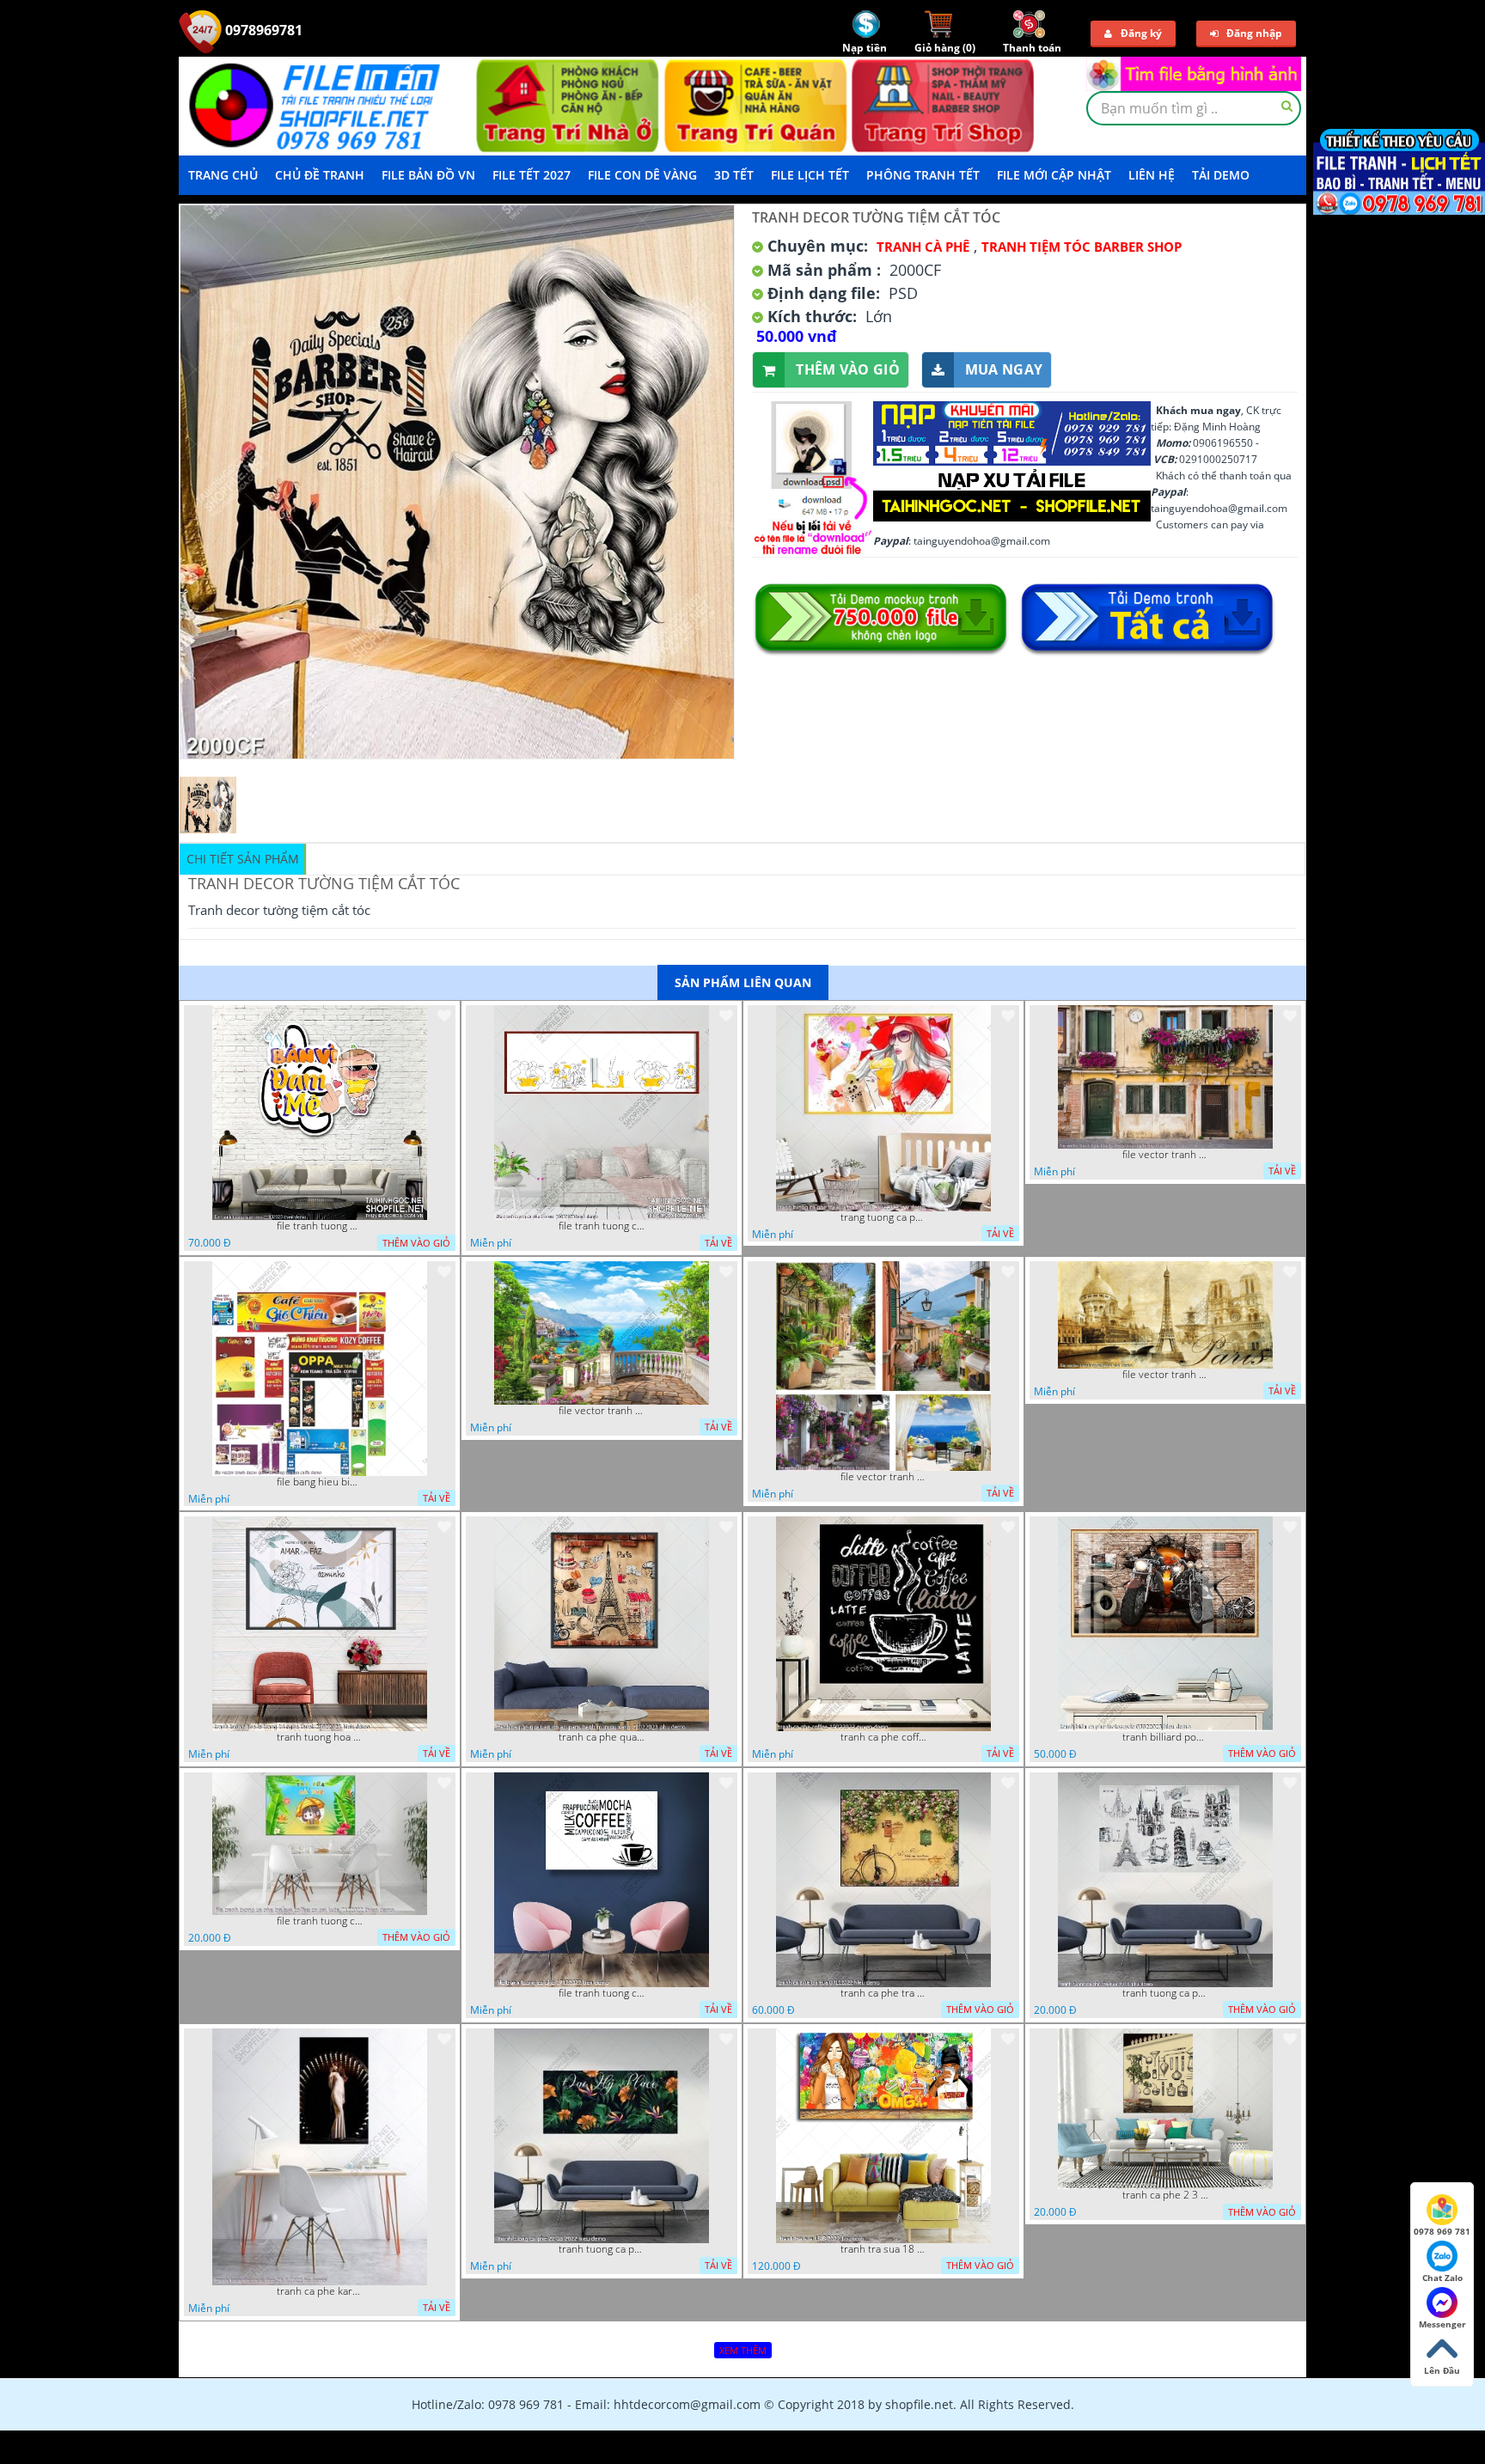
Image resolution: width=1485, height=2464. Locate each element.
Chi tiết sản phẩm (243, 859)
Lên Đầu (1442, 2370)
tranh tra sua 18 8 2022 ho (883, 2249)
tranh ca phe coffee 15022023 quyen (883, 1737)
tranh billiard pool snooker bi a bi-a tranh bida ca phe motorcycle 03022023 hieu (1165, 1737)
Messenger (1442, 2324)
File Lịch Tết (810, 175)
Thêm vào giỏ (848, 369)
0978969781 (262, 30)
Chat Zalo (1442, 2278)
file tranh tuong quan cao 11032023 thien (320, 1226)
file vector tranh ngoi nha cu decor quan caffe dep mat (1165, 1155)
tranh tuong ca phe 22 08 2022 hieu (602, 2249)
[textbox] (1194, 108)
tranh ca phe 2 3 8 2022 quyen (1165, 2195)
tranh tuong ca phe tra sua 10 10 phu (1165, 1993)
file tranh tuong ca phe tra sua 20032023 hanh (602, 1226)
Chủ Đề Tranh (320, 175)
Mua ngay (1004, 369)
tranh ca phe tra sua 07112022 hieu (883, 1993)
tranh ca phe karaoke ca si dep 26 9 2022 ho (320, 2291)
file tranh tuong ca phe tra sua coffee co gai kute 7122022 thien (320, 1921)
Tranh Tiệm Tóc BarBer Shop (1082, 247)
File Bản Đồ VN (428, 175)
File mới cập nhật (1054, 175)
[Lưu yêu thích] (444, 1015)
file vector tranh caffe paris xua (1165, 1375)
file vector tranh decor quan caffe (602, 1411)
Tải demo (1221, 175)
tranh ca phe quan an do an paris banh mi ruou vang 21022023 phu (602, 1737)
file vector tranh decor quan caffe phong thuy (883, 1477)
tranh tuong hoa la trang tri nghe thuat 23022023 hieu (320, 1737)
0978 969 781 (1442, 2231)
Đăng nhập (1254, 33)
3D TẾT (734, 175)
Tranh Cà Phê (923, 247)
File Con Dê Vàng (642, 175)
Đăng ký (1141, 33)
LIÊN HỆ (1152, 175)
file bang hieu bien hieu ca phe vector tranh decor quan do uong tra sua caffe (320, 1482)
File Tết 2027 (532, 175)
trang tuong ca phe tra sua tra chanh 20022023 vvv (883, 1217)
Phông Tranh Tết (923, 175)
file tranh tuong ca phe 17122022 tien (602, 1993)
